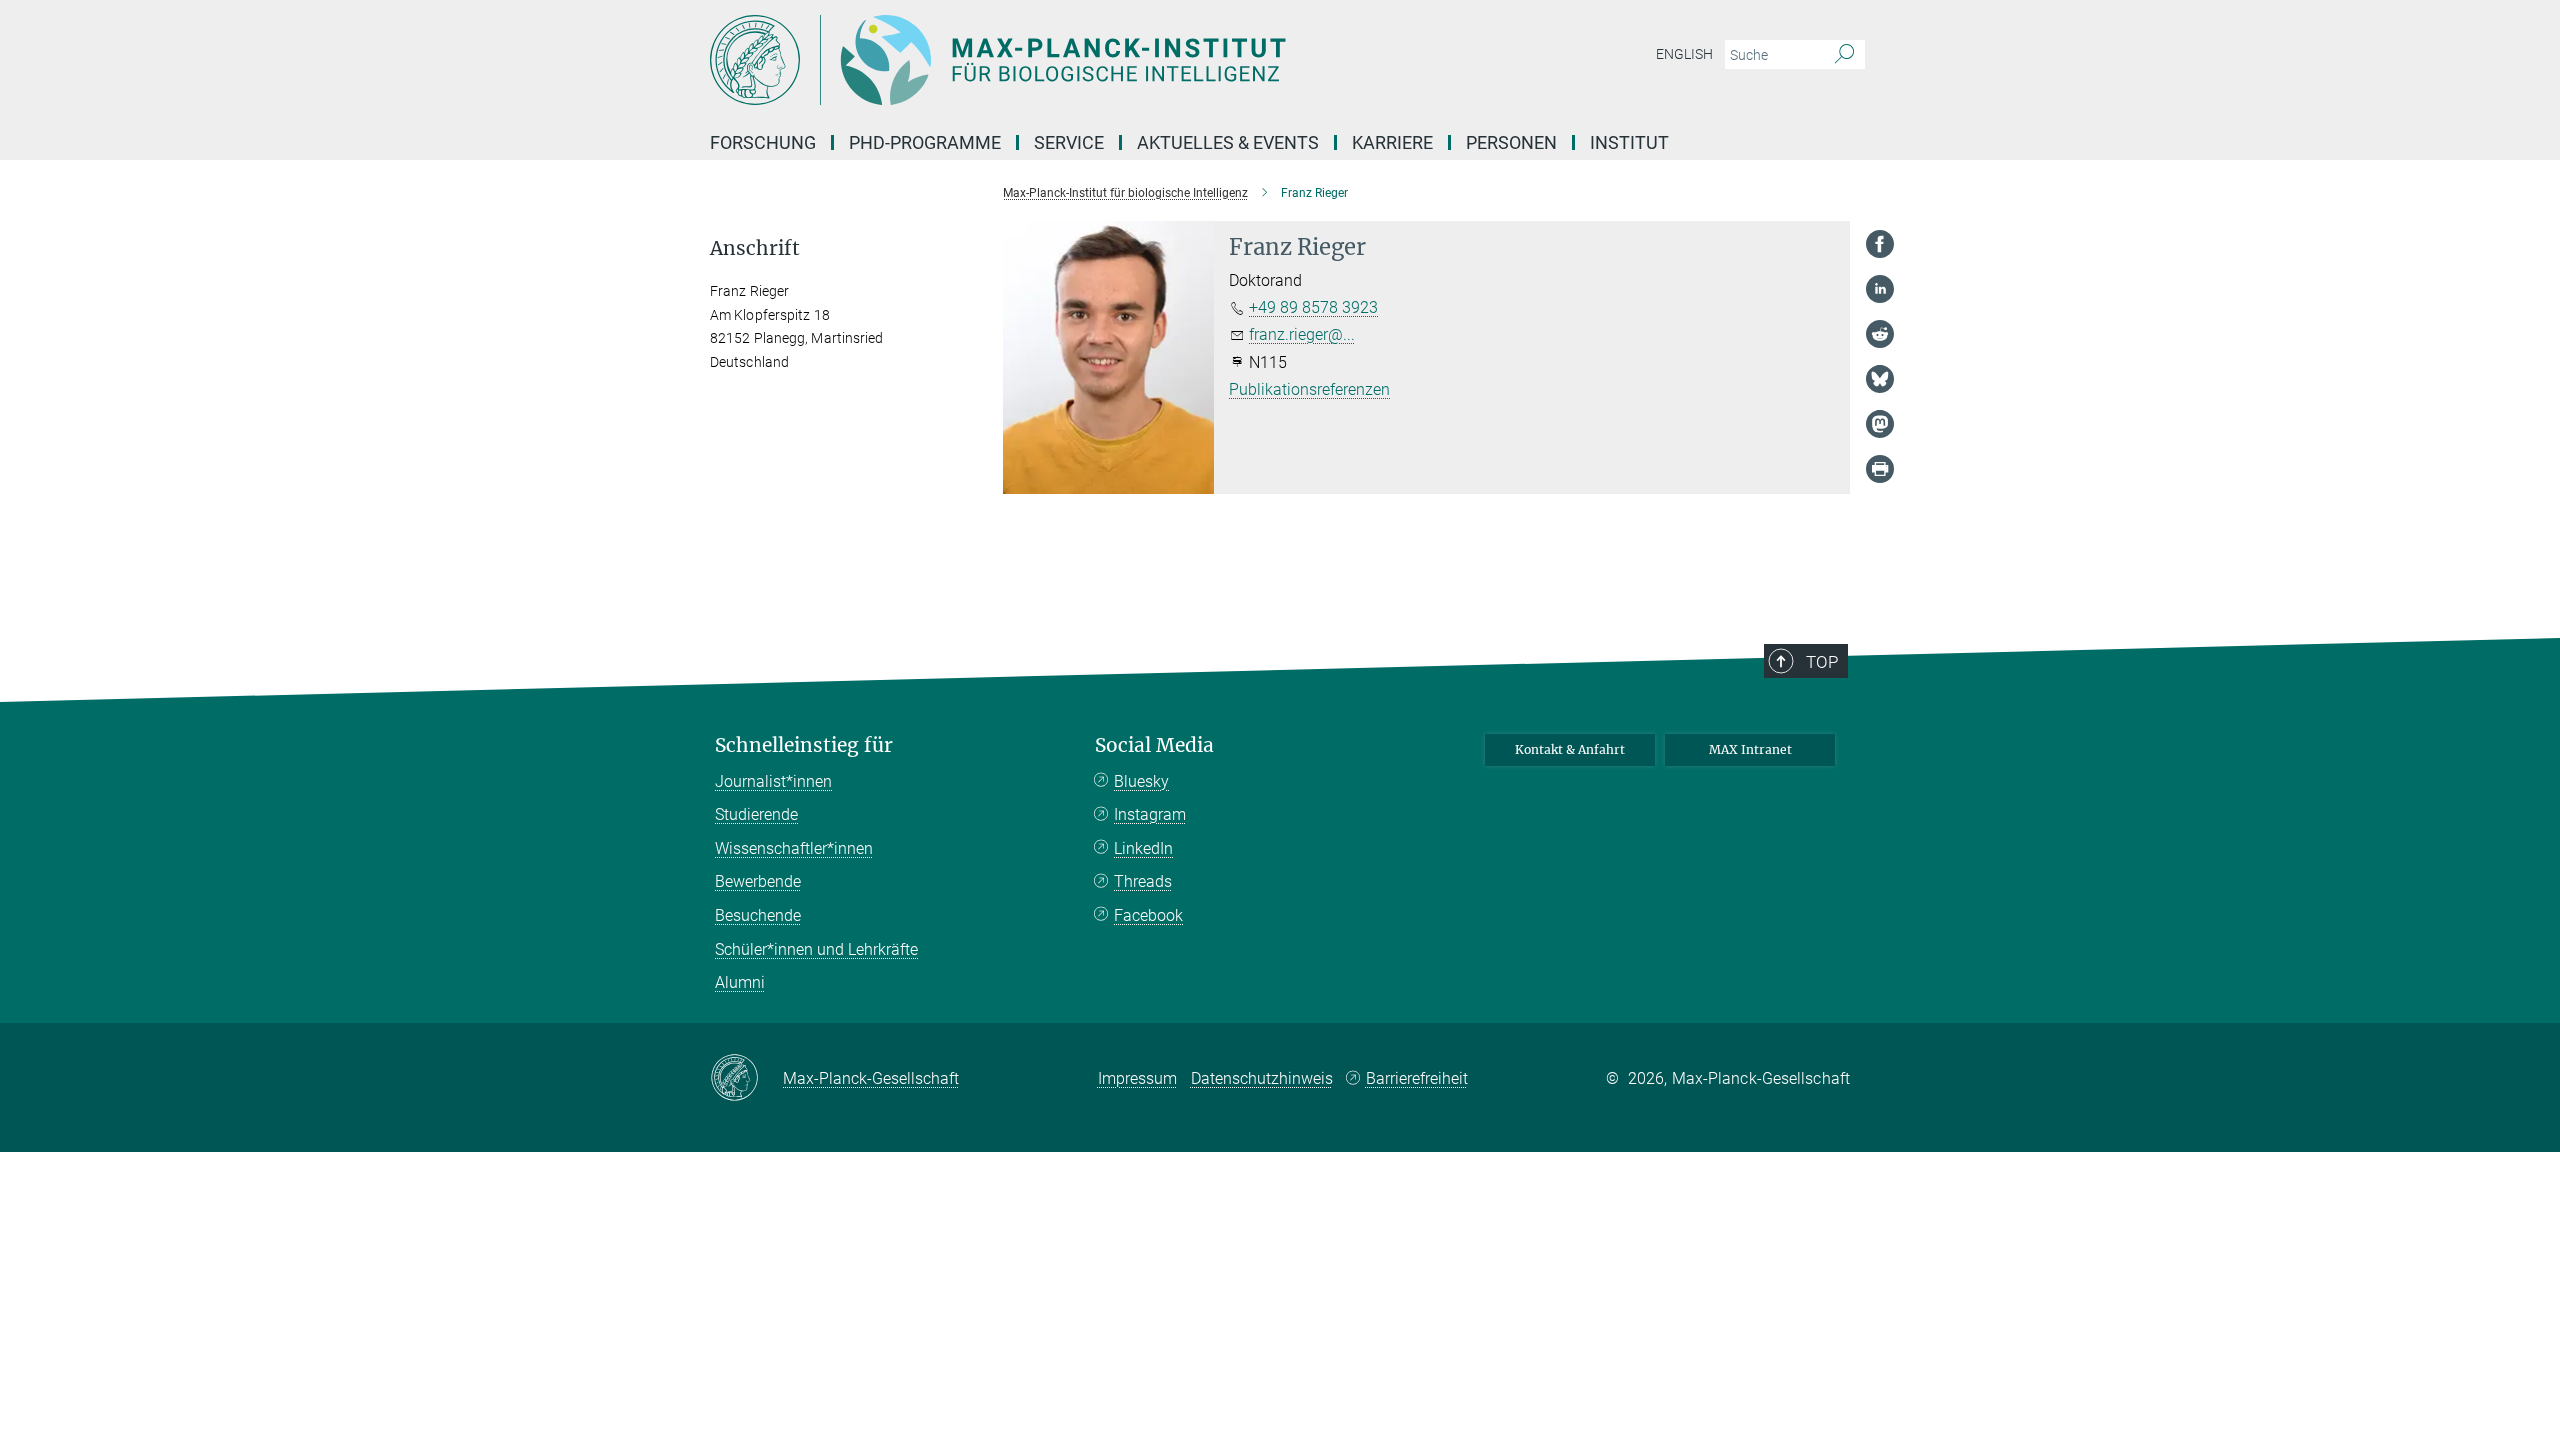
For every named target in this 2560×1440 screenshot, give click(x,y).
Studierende (756, 814)
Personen (1511, 142)
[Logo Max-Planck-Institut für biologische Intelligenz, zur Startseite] (1085, 60)
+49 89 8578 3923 (1313, 307)
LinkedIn (1143, 848)
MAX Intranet (1750, 749)
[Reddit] (1880, 334)
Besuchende (758, 915)
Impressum (1137, 1078)
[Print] (1880, 469)
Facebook (1148, 915)
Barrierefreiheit (1417, 1078)
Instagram (1150, 814)
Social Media (1154, 745)
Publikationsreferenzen (1309, 389)
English (1684, 54)
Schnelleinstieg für (804, 745)
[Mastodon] (1880, 424)
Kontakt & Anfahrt (1570, 749)
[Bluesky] (1880, 379)
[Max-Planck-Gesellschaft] (746, 1079)
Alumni (740, 982)
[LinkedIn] (1880, 289)
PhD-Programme (925, 142)
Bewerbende (758, 881)
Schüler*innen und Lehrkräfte (816, 949)
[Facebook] (1880, 244)
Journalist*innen (773, 781)
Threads (1143, 881)
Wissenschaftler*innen (794, 848)
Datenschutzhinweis (1262, 1078)
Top (1822, 662)
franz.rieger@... (1302, 334)
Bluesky (1141, 781)
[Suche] (1844, 55)
